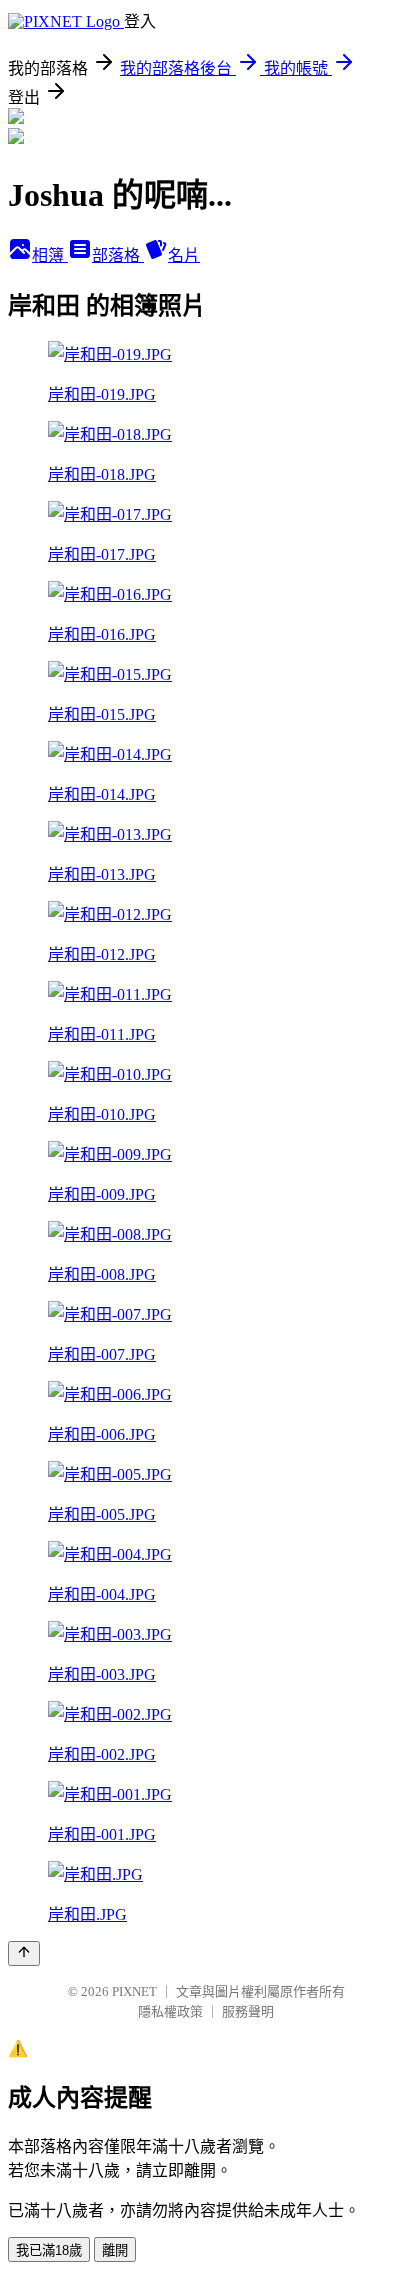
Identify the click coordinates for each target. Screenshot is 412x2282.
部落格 (118, 255)
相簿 (50, 255)
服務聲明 (248, 2011)
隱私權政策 (170, 2011)
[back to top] (24, 1953)
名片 (184, 255)
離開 (115, 2250)
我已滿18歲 (49, 2250)
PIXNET (134, 1991)
